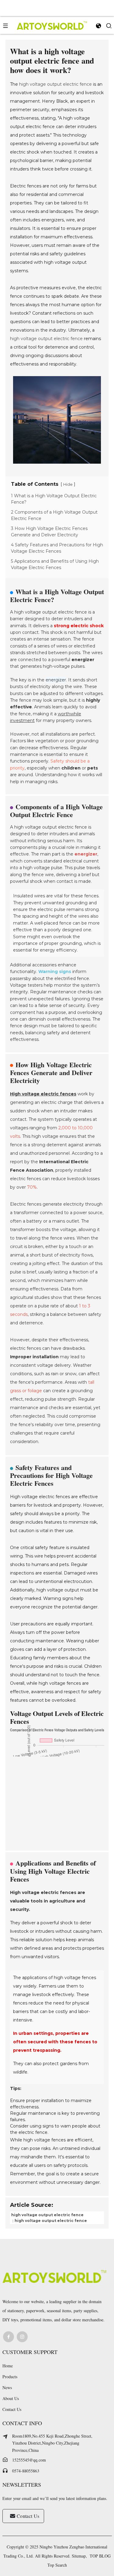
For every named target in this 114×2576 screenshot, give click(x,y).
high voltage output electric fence (55, 84)
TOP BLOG (100, 2556)
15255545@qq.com (29, 2460)
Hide (68, 484)
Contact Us (12, 2409)
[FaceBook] (9, 2337)
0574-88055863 (26, 2471)
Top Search (57, 2565)
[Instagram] (22, 2337)
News (7, 2387)
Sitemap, (80, 2556)
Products (10, 2377)
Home (8, 2366)
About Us (11, 2398)
